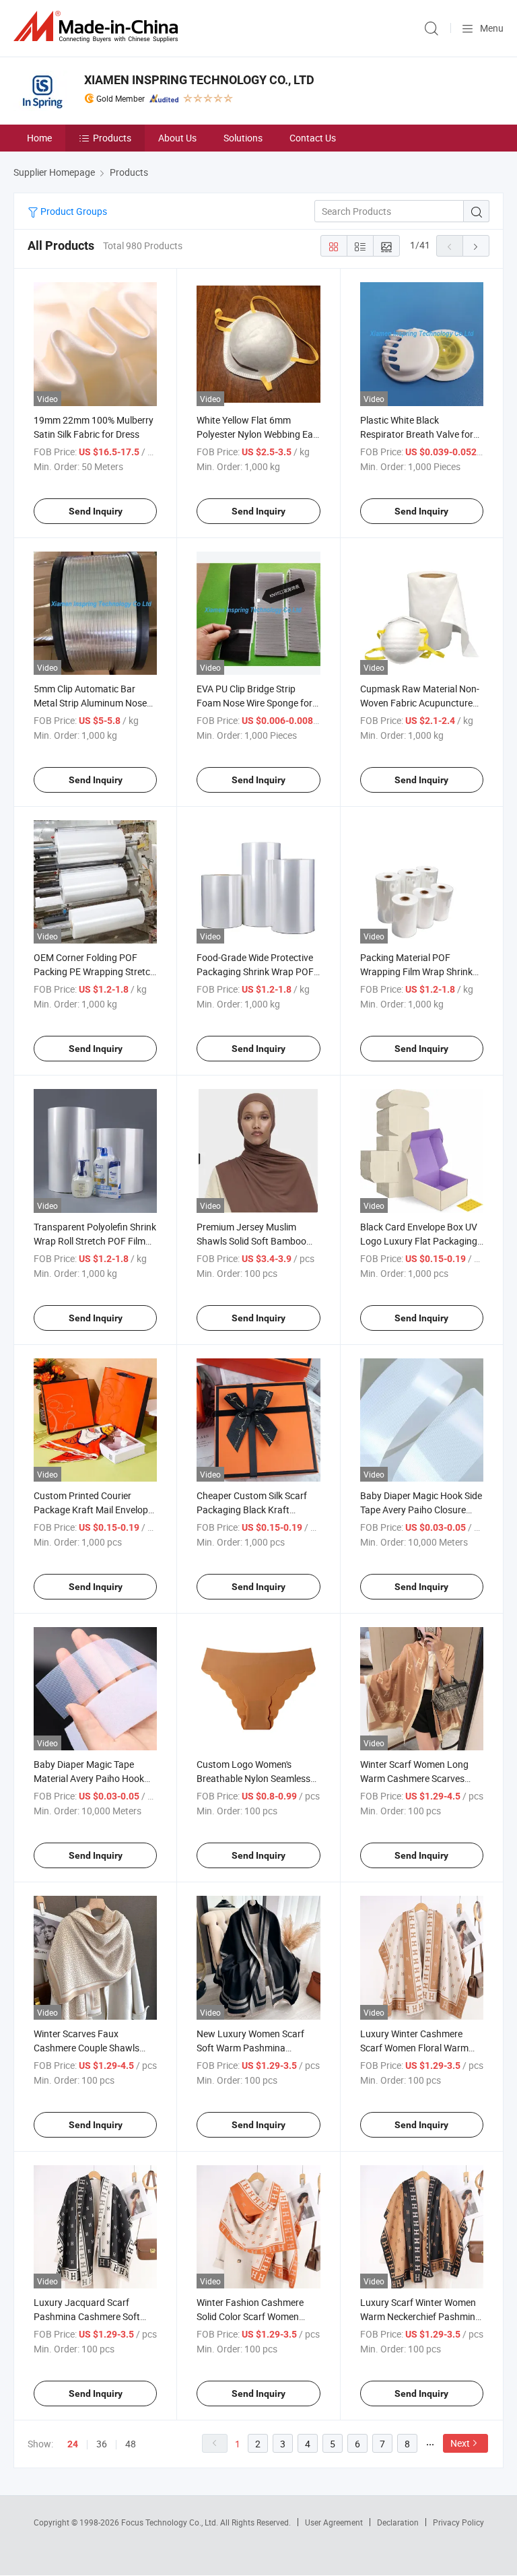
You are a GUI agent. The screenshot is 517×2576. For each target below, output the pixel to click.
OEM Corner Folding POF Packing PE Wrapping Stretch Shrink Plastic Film (95, 971)
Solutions (243, 138)
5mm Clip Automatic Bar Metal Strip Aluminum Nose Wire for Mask (90, 703)
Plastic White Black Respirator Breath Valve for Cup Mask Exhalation (417, 434)
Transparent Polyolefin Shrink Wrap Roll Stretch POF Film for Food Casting (95, 1241)
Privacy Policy (458, 2522)
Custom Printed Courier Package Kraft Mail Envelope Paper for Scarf (93, 1510)
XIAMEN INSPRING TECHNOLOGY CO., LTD (199, 80)
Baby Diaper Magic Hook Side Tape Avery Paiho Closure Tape (421, 1510)
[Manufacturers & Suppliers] (98, 27)
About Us (177, 138)
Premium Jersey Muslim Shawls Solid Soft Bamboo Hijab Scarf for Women (251, 1241)
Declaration (398, 2522)
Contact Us (313, 138)
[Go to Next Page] (476, 246)
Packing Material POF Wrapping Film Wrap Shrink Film (416, 971)
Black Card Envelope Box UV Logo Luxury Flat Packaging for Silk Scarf (419, 1241)
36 (102, 2444)
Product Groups (73, 211)
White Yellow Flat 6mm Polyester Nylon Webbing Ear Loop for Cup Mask (256, 434)
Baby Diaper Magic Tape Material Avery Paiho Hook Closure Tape (89, 1778)
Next (460, 2443)
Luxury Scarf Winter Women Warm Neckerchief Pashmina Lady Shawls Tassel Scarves (420, 2316)
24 (73, 2444)
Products (112, 138)
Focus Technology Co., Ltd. (171, 2522)
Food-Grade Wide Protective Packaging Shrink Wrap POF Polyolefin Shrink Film (255, 971)
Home (39, 138)
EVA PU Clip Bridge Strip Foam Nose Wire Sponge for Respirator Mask (254, 703)
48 (131, 2444)
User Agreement (334, 2522)
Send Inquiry (96, 511)
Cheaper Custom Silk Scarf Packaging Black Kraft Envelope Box (252, 1510)
